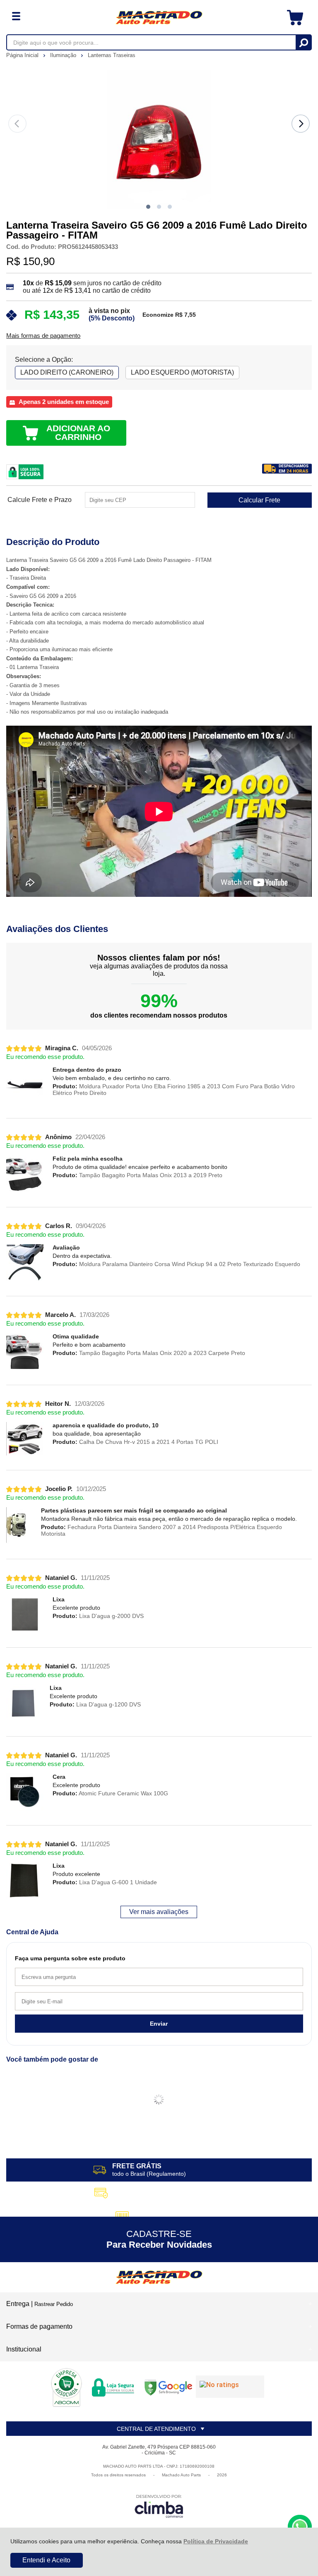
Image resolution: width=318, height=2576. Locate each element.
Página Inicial (23, 55)
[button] (148, 207)
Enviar (159, 2024)
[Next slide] (301, 124)
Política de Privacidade (216, 2541)
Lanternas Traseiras (112, 55)
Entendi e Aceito (46, 2560)
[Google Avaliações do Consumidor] (230, 2387)
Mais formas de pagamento (43, 336)
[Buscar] (303, 42)
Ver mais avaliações (159, 1912)
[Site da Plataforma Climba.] (159, 2506)
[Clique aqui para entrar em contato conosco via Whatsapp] (300, 2527)
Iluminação (64, 55)
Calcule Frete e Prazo (40, 500)
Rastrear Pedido (54, 2304)
